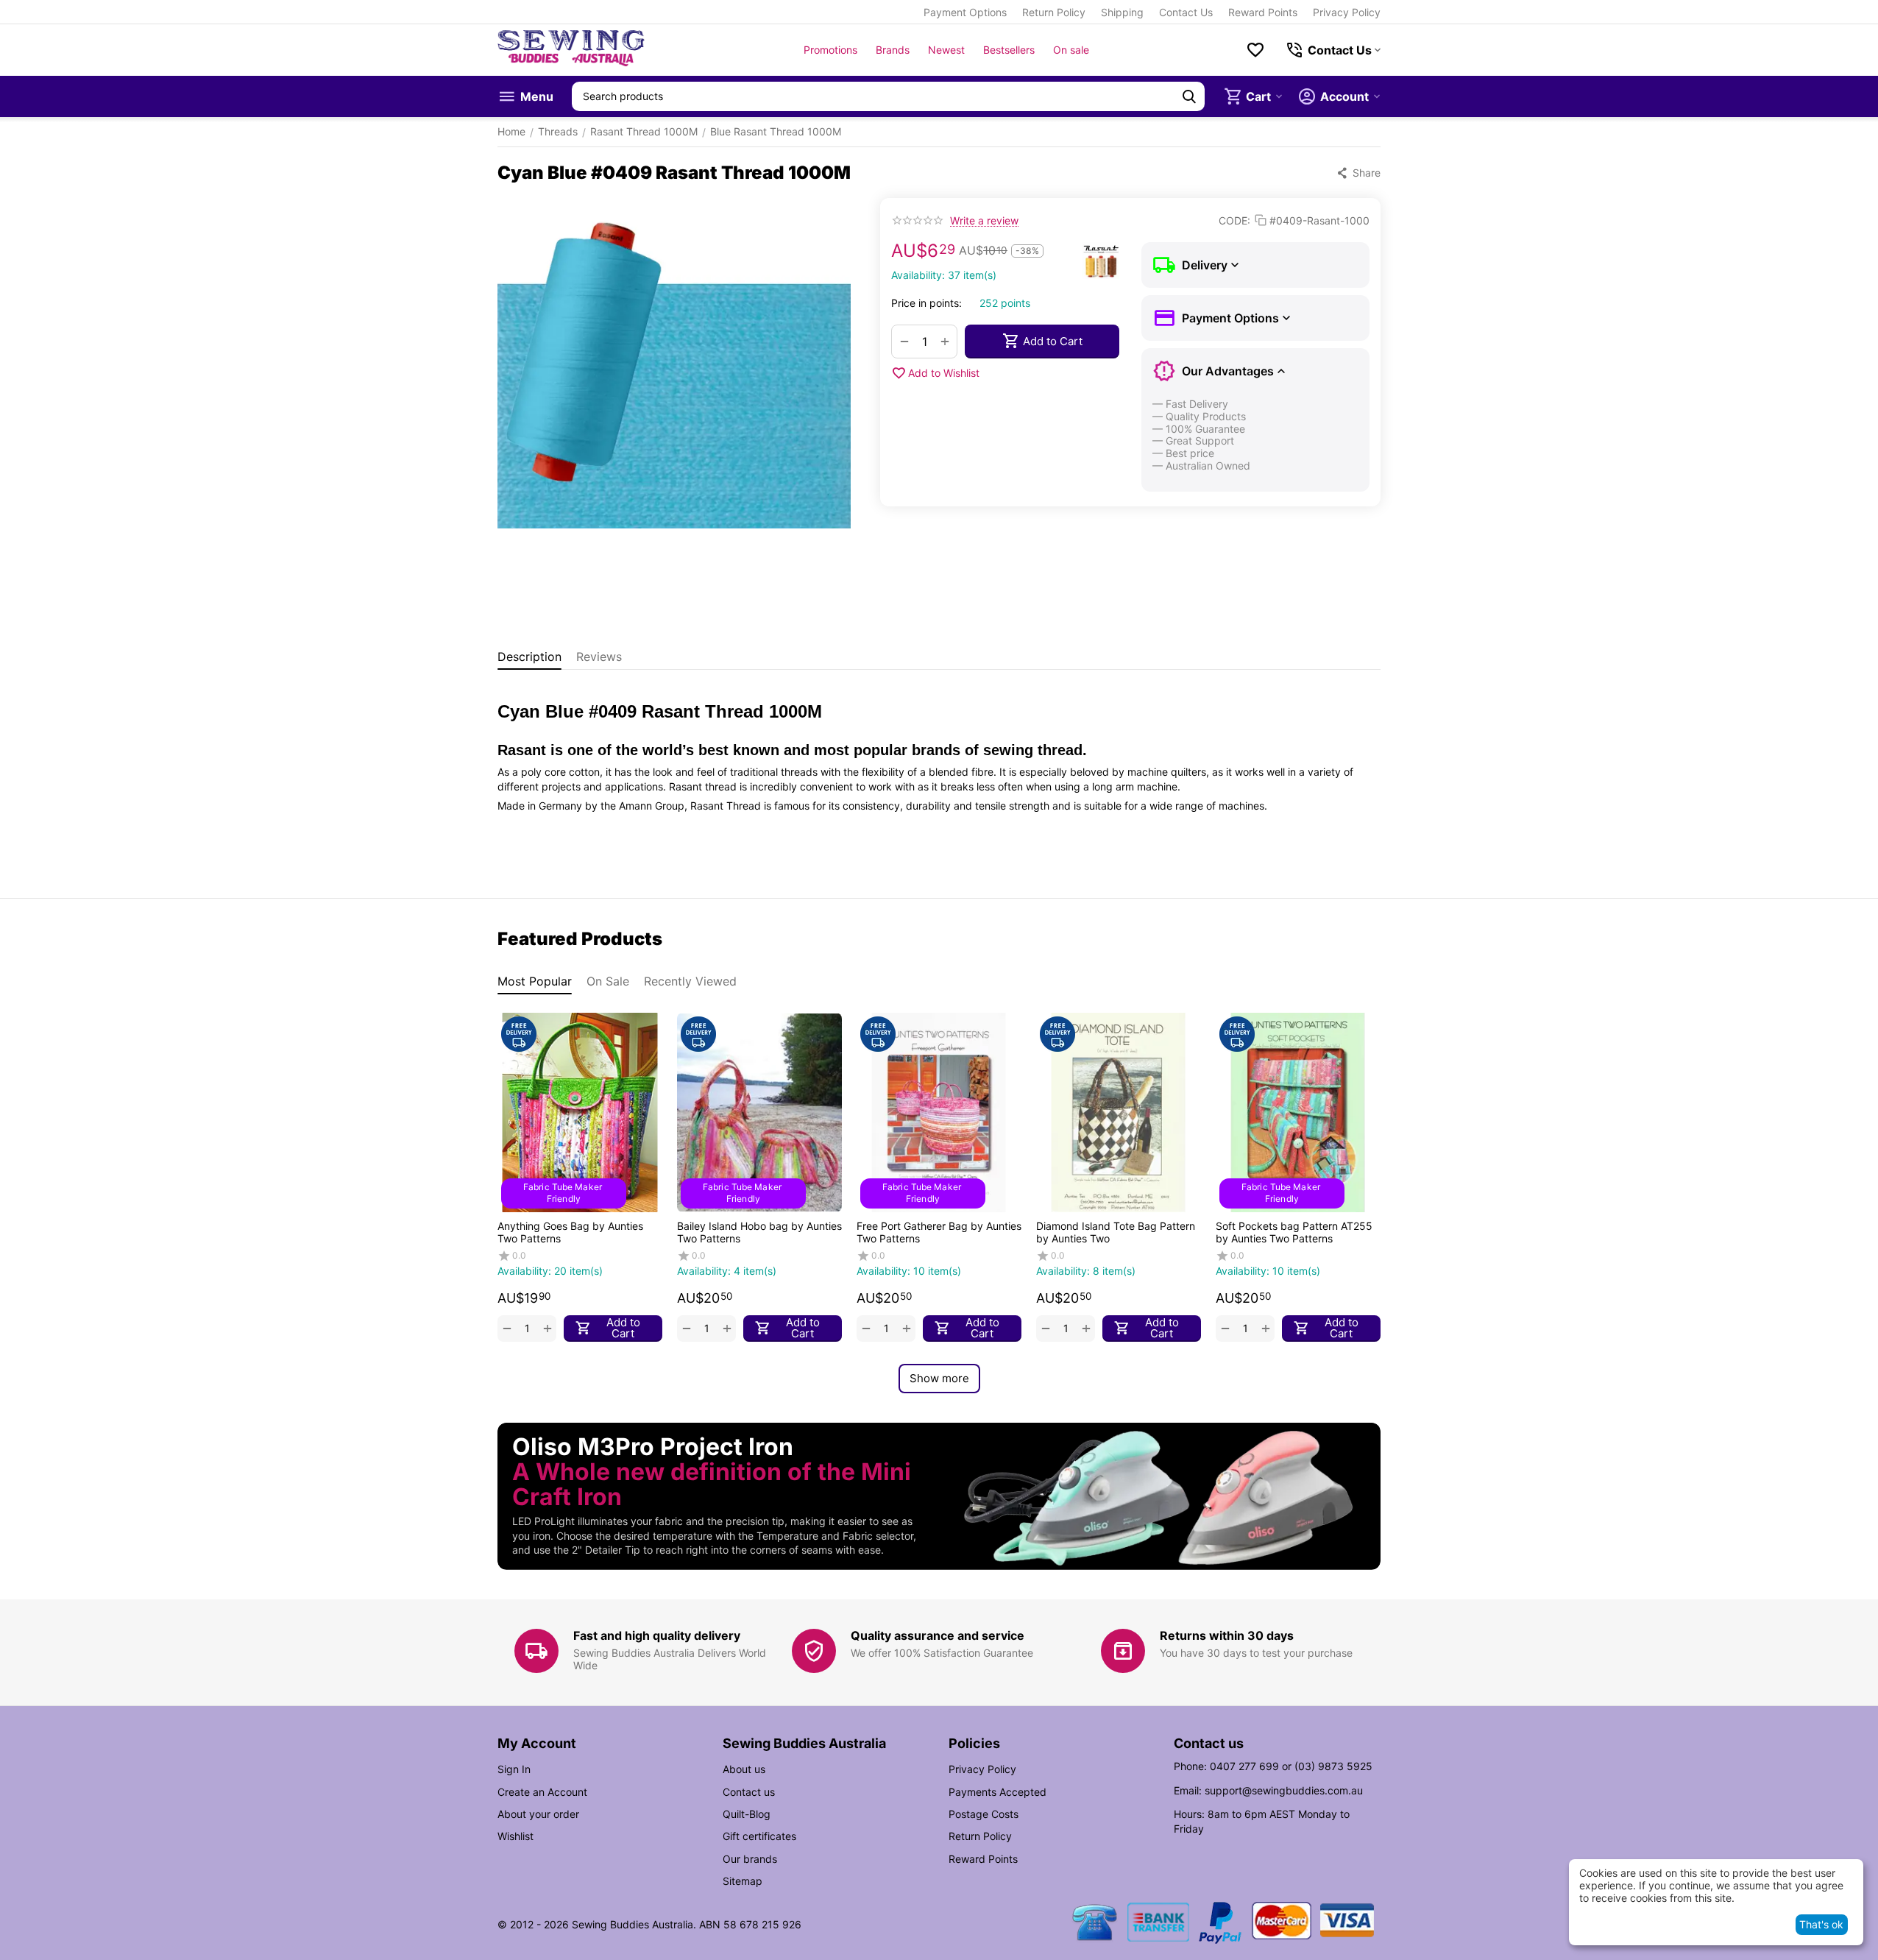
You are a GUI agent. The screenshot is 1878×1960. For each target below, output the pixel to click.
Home (511, 131)
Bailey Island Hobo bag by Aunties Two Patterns (759, 1232)
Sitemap (743, 1881)
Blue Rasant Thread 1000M (776, 131)
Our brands (750, 1859)
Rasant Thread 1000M (644, 131)
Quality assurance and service (938, 1635)
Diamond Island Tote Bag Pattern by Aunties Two (1116, 1232)
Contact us (749, 1792)
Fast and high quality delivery (657, 1635)
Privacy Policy (1347, 12)
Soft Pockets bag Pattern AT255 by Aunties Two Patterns (1294, 1232)
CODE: (1234, 220)
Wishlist (515, 1836)
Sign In (514, 1769)
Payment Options (965, 12)
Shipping (1122, 12)
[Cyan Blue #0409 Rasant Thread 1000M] (674, 375)
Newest (946, 50)
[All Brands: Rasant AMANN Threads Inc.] (1101, 261)
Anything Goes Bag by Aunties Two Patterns (570, 1232)
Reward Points (1263, 12)
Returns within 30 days (1227, 1635)
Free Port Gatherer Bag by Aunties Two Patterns (939, 1232)
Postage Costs (984, 1814)
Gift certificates (759, 1836)
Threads (558, 131)
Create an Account (542, 1792)
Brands (893, 50)
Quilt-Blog (747, 1814)
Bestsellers (1009, 50)
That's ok (1821, 1924)
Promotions (830, 50)
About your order (538, 1814)
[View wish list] (1255, 50)
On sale (1071, 50)
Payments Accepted (998, 1792)
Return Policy (1054, 12)
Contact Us (1186, 12)
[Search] (1189, 96)
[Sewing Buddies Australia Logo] (571, 50)
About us (744, 1769)
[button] (1358, 173)
